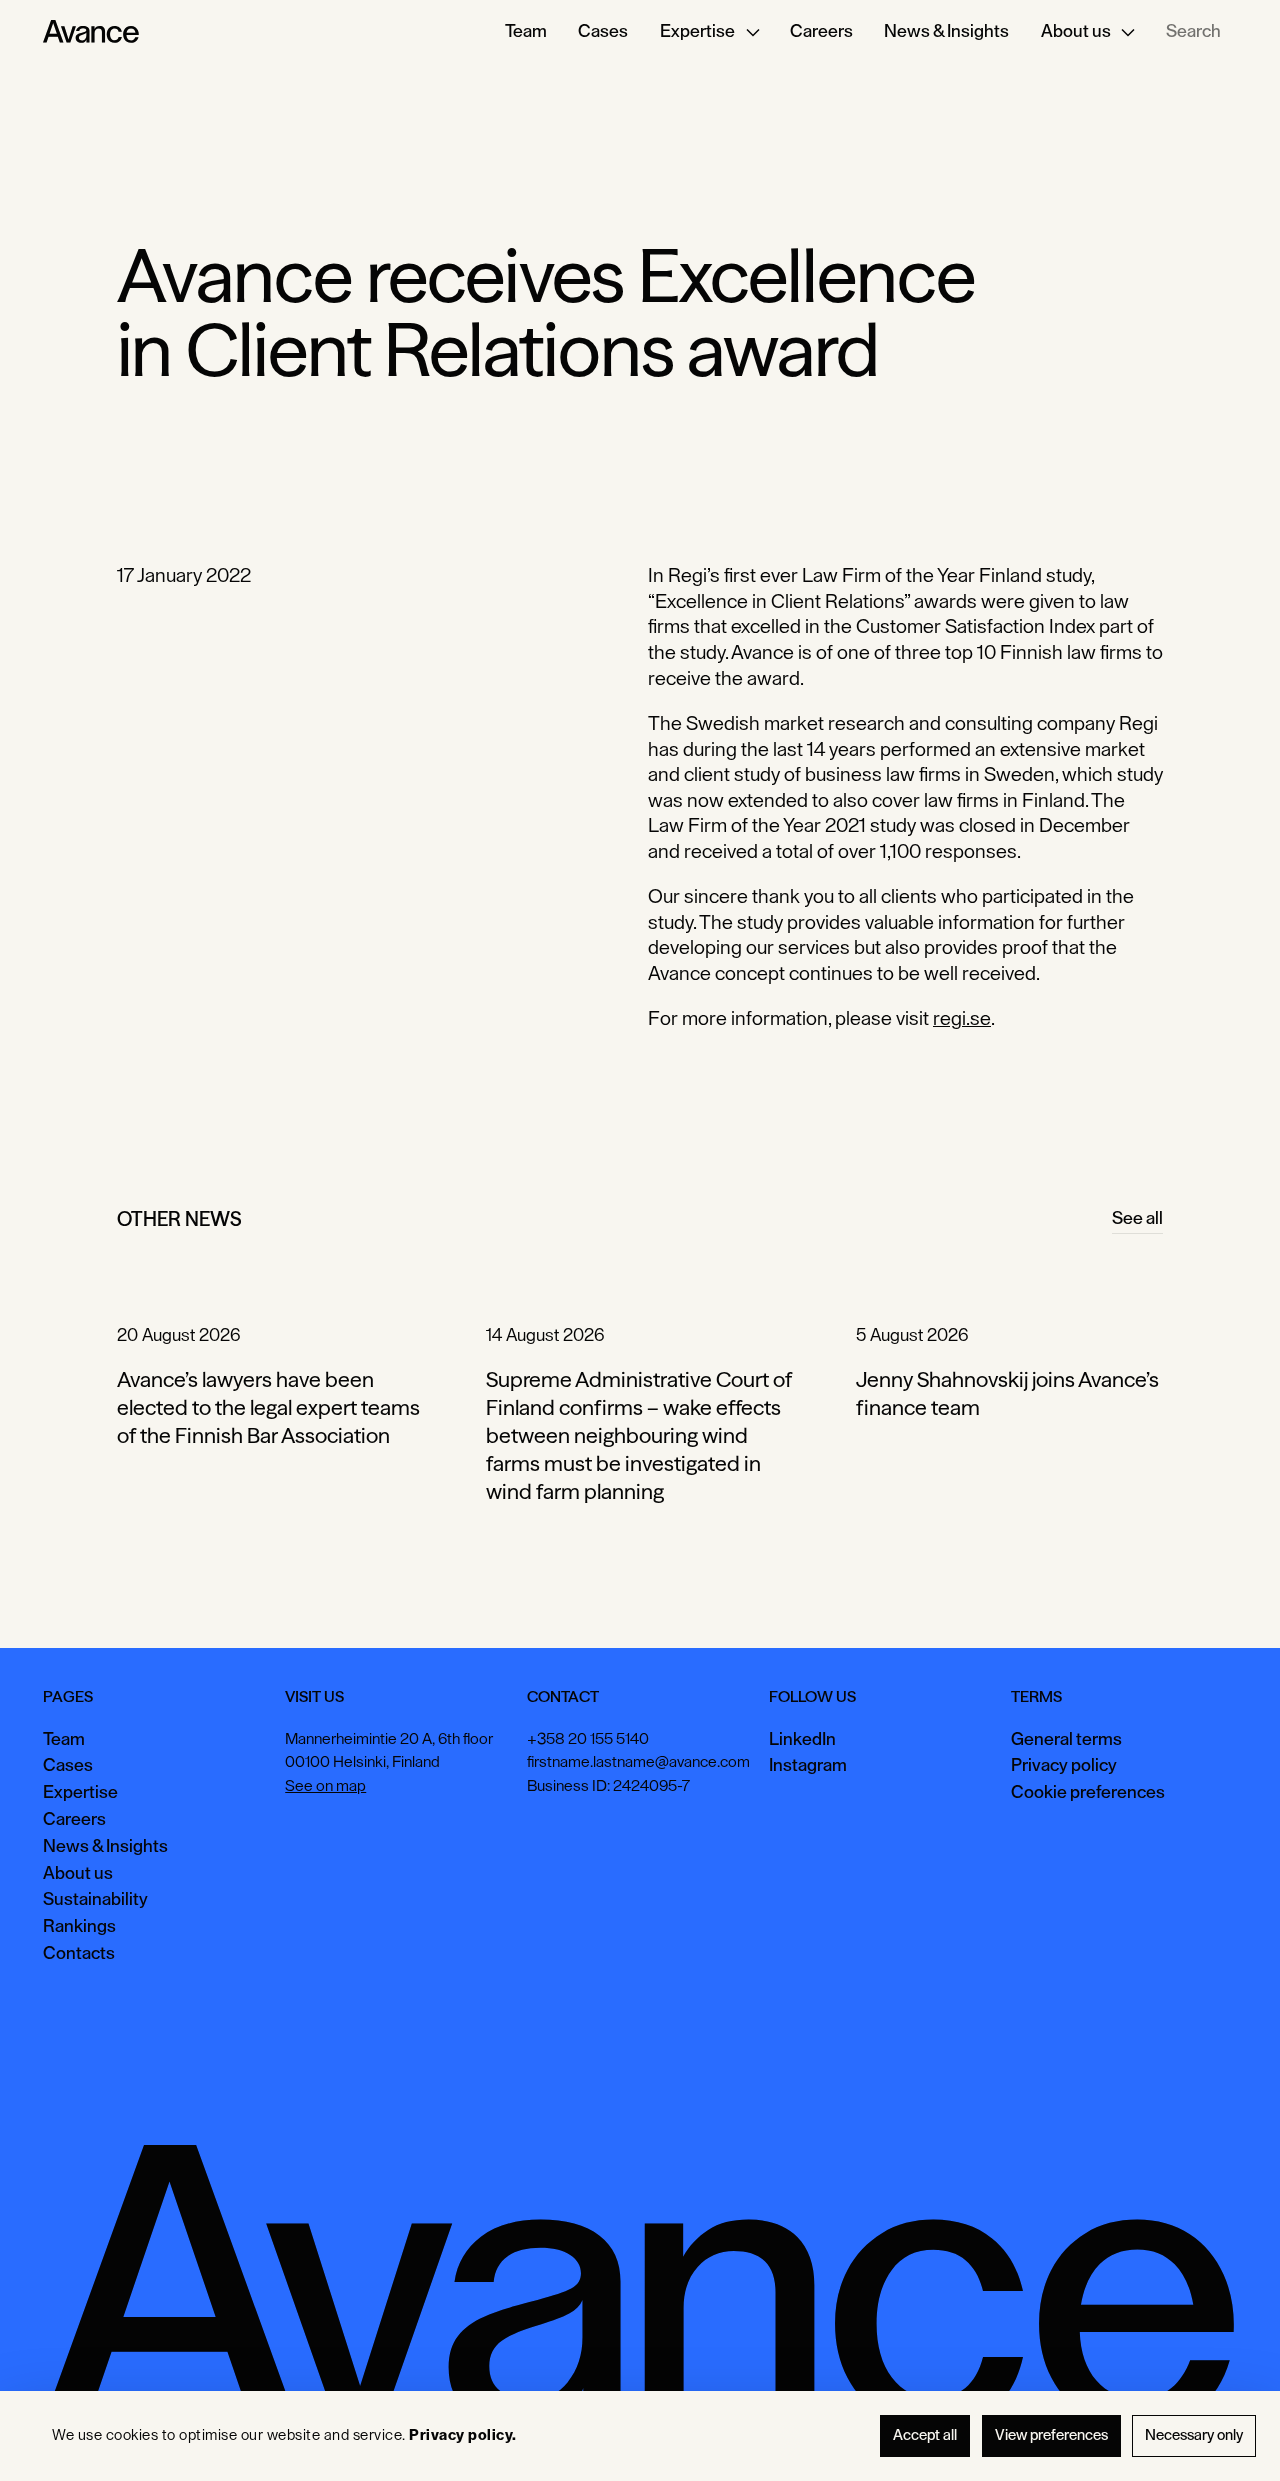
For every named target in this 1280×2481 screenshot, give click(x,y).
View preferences (1051, 2435)
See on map (325, 1786)
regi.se (962, 1019)
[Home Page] (91, 32)
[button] (709, 32)
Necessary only (1194, 2435)
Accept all (925, 2435)
